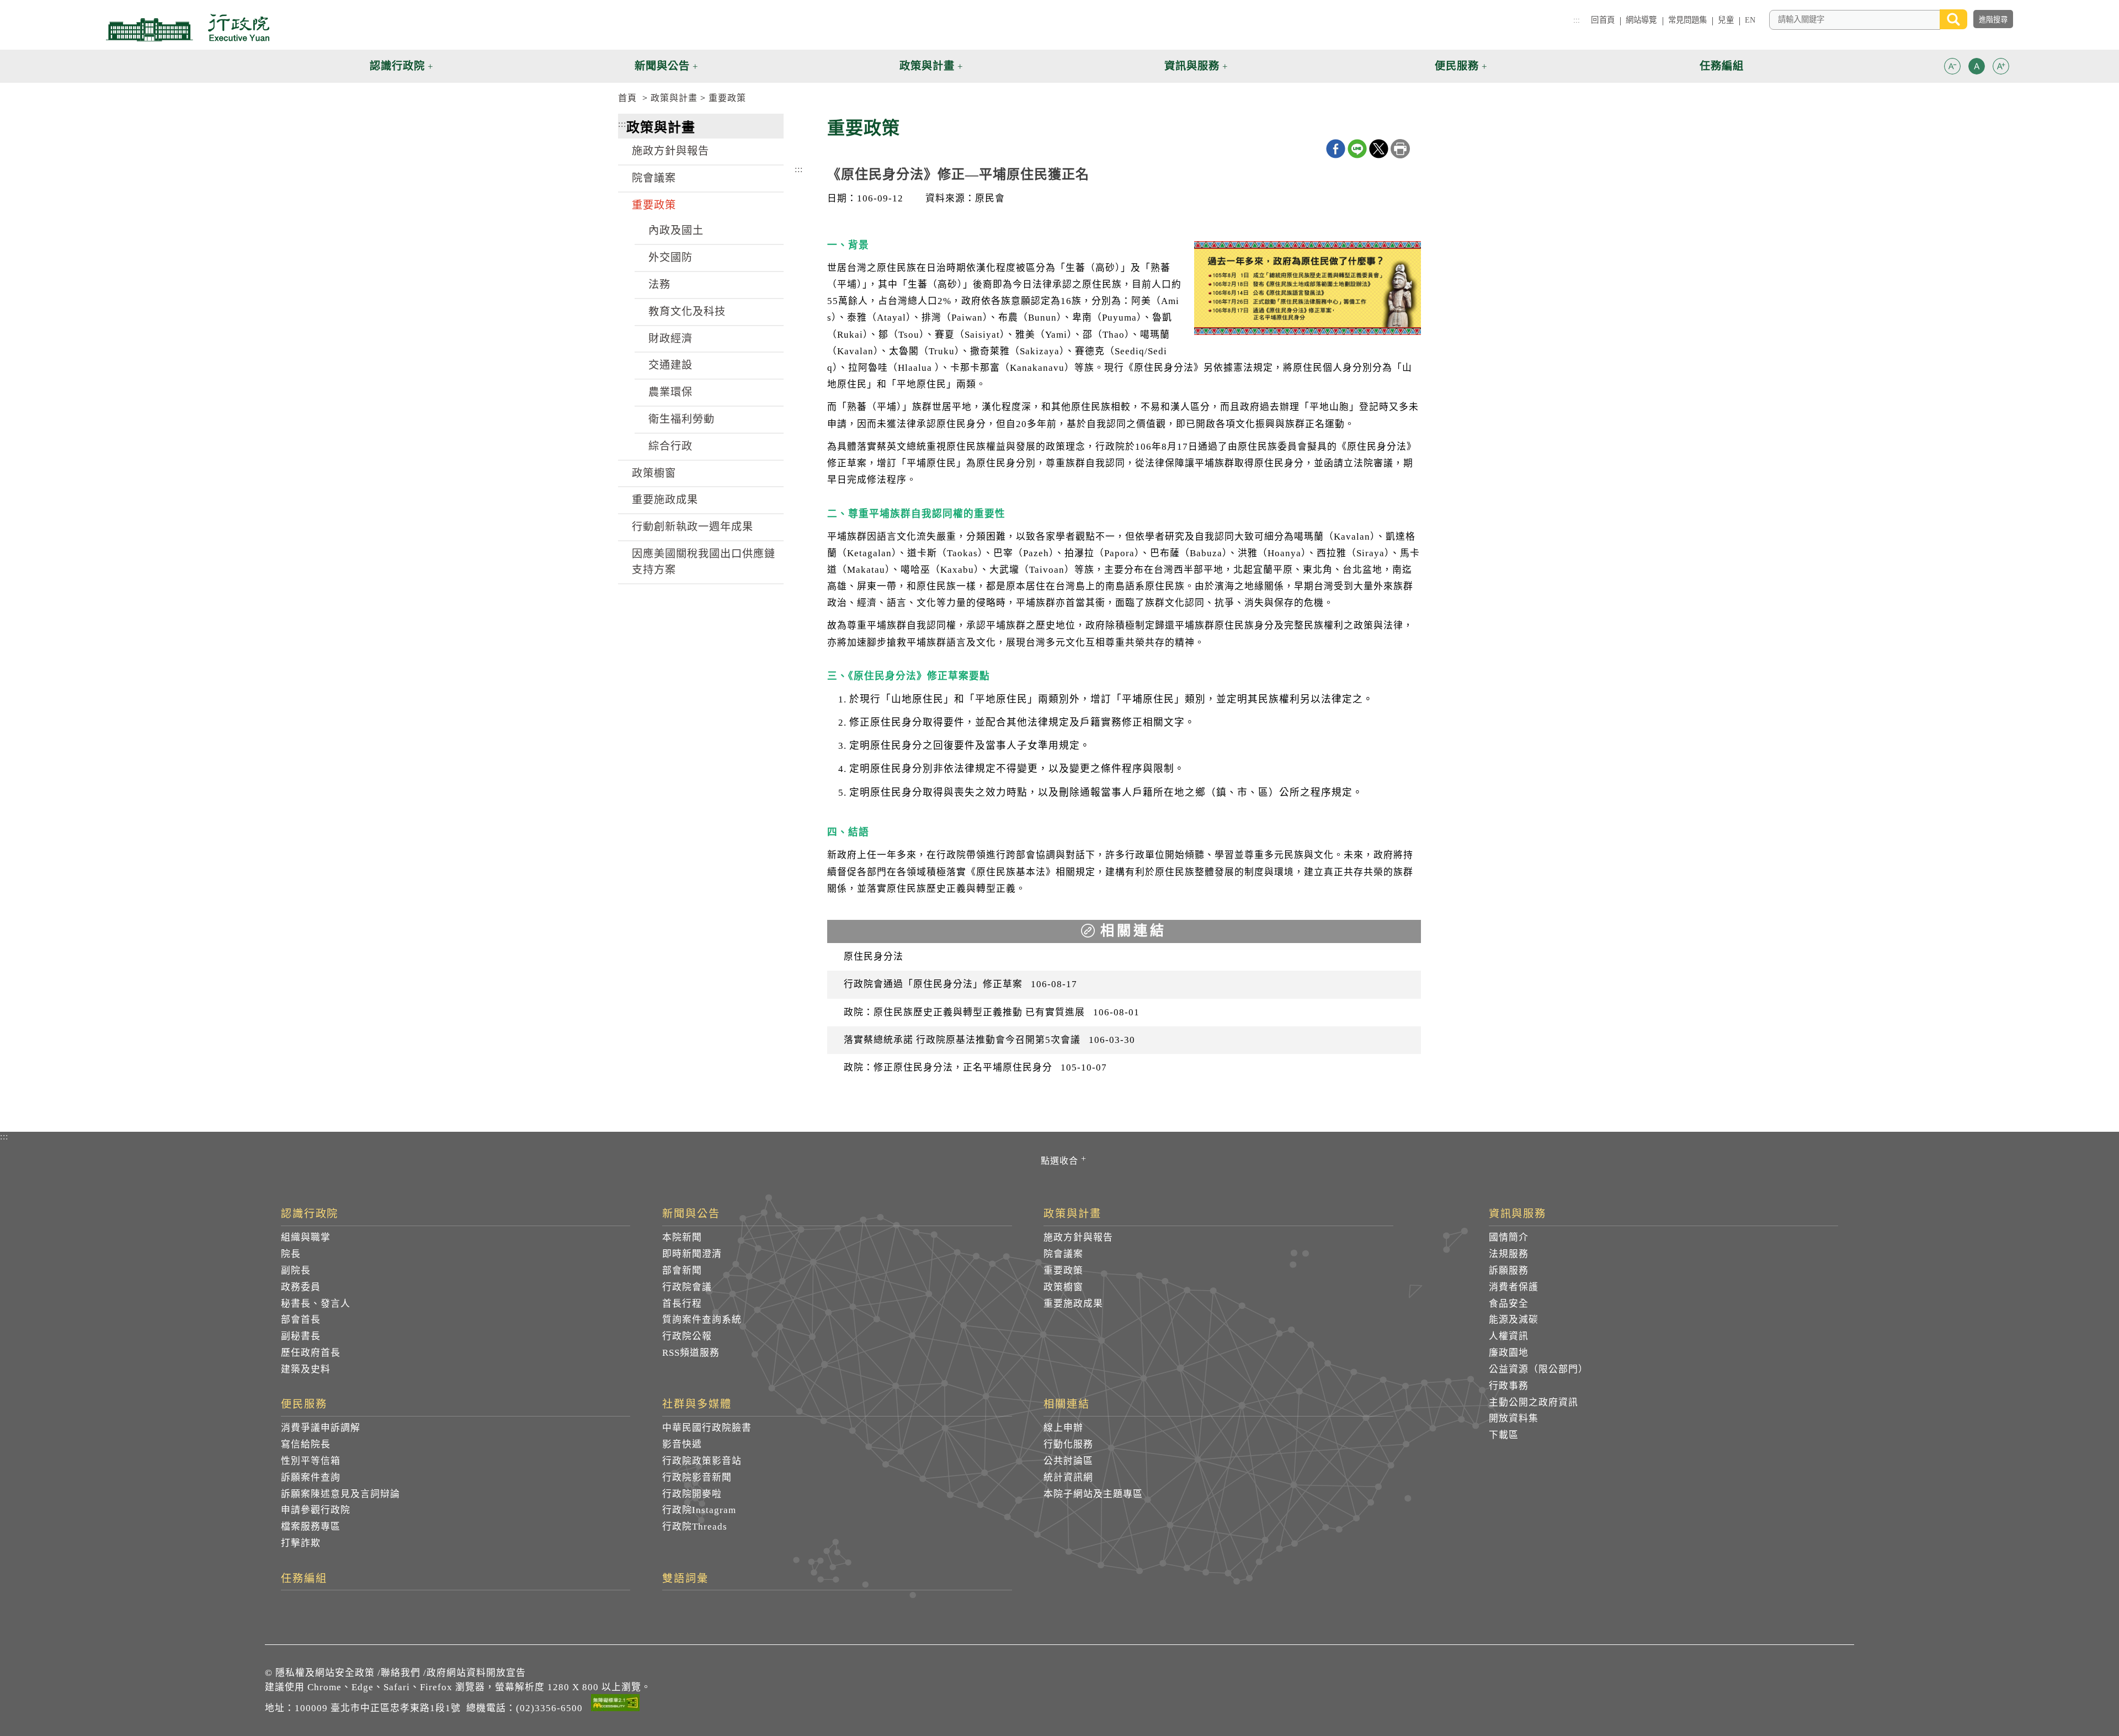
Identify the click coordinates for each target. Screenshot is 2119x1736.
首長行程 (682, 1304)
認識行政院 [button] (397, 66)
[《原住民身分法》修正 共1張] (1308, 291)
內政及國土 (676, 230)
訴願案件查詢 (311, 1477)
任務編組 (304, 1579)
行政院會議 (687, 1287)
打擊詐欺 (301, 1543)
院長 (291, 1254)
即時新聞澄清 (692, 1254)
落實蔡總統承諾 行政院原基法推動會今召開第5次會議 (989, 1040)
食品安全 (1509, 1304)
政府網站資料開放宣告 (476, 1673)
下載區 (1504, 1435)
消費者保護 (1514, 1287)
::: (1577, 20)
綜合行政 (670, 446)
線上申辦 (1063, 1428)
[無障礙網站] (615, 1705)
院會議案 (654, 178)
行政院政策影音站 (702, 1461)
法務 (659, 284)
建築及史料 (306, 1369)
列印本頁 (1400, 149)
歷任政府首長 (311, 1353)
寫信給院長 (306, 1444)
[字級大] (2001, 68)
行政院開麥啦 (692, 1494)
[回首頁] (188, 28)
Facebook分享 (1336, 149)
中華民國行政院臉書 (707, 1428)
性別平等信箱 (311, 1461)
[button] (1952, 66)
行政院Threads (695, 1527)
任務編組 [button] (1722, 66)
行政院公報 (687, 1336)
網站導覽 (1641, 20)
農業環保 (670, 392)
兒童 (1726, 20)
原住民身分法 (874, 957)
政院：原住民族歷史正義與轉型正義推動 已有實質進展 (992, 1012)
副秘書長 (301, 1336)
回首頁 (1602, 20)
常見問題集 (1688, 20)
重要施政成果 (665, 500)
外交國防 (670, 257)
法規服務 (1509, 1254)
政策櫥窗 (654, 473)
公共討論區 (1068, 1461)
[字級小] (1952, 68)
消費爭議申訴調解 (321, 1428)
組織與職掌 (306, 1237)
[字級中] (1977, 68)
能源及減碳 (1514, 1320)
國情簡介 (1509, 1237)
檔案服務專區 (311, 1527)
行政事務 (1509, 1386)
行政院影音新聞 (697, 1477)
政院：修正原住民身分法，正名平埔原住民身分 (975, 1067)
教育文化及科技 (687, 311)
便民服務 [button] (1457, 66)
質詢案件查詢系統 (702, 1320)
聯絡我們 (401, 1673)
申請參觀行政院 (316, 1510)
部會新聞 (682, 1271)
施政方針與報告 (670, 151)
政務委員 (301, 1287)
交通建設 (670, 365)
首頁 (627, 98)
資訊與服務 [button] (1192, 66)
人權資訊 (1509, 1336)
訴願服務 (1509, 1271)
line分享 (1357, 149)
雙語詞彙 (685, 1579)
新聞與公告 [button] (662, 66)
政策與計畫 (674, 98)
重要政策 (727, 98)
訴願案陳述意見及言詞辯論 (340, 1494)
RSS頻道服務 (691, 1353)
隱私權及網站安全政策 (325, 1673)
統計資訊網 (1068, 1477)
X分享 (1379, 149)
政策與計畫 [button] (927, 66)
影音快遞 (682, 1444)
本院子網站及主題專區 (1093, 1494)
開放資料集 (1514, 1418)
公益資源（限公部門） (1538, 1369)
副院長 (296, 1271)
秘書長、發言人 (316, 1304)
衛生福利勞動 (682, 419)
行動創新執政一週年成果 (693, 527)
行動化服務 (1068, 1444)
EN (1750, 20)
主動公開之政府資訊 (1534, 1402)
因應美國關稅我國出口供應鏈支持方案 (704, 562)
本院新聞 (682, 1237)
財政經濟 (670, 339)
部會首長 (301, 1320)
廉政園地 (1509, 1353)
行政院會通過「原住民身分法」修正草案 (960, 984)
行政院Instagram (699, 1510)
